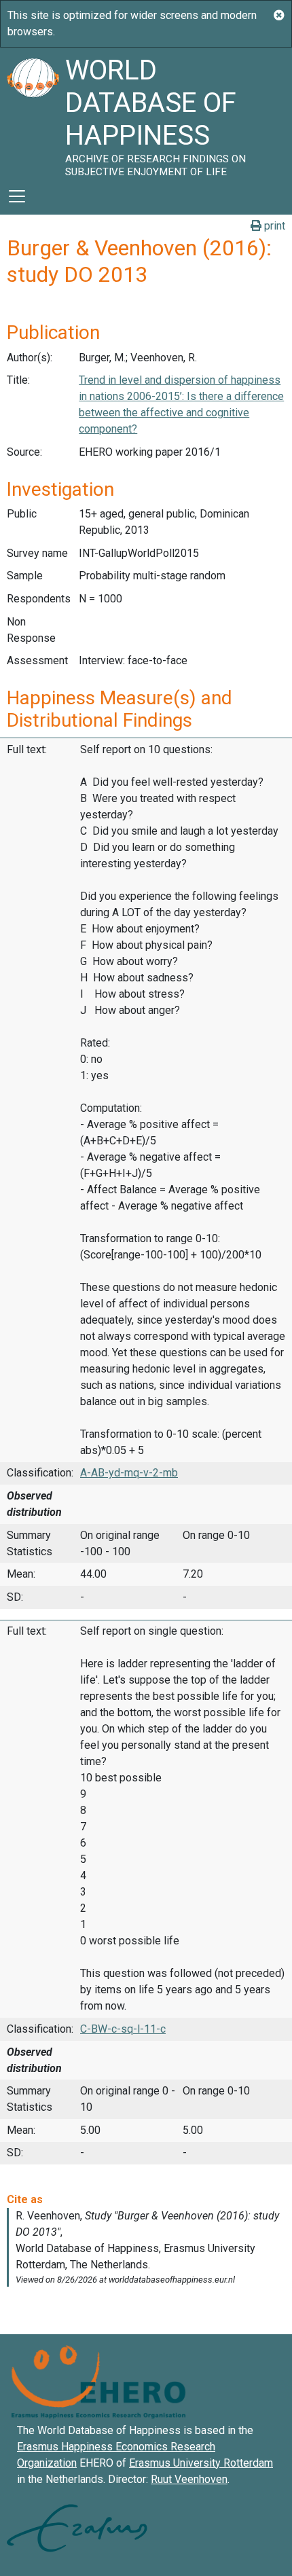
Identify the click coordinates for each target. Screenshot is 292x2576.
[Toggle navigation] (17, 196)
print (273, 226)
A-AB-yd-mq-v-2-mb (129, 1473)
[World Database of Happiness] (33, 113)
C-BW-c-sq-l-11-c (123, 2029)
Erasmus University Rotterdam (201, 2463)
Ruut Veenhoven (189, 2479)
